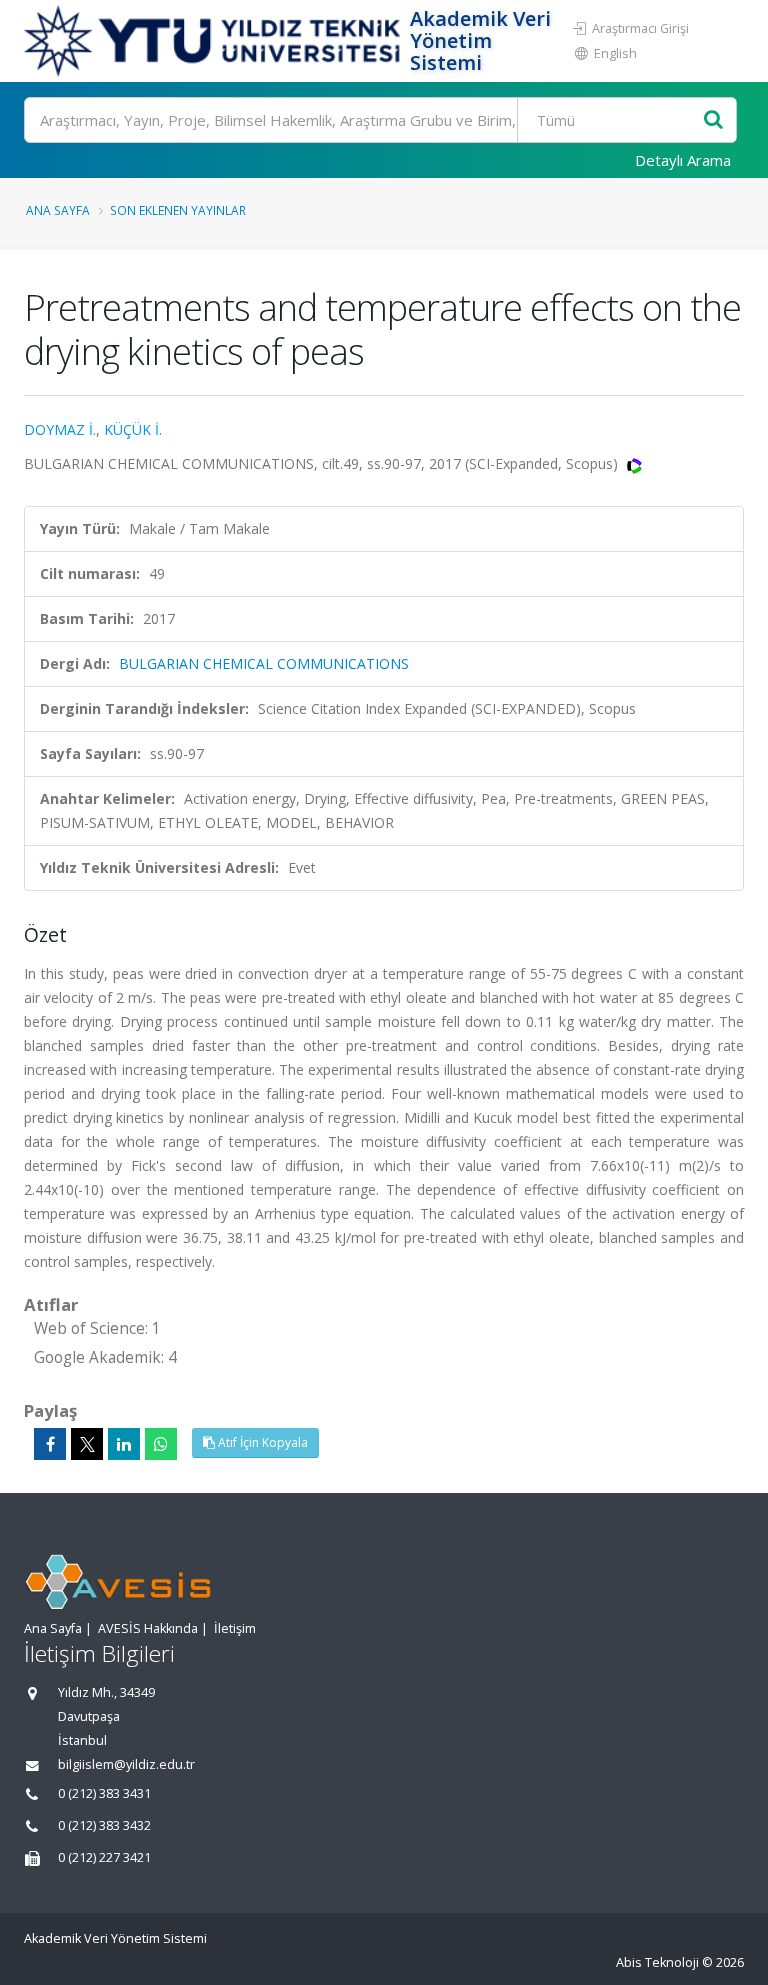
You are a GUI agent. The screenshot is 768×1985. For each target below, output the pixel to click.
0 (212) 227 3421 (104, 1857)
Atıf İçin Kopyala (261, 1442)
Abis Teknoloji (657, 1962)
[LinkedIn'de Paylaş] (124, 1444)
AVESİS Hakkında (148, 1628)
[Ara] (713, 120)
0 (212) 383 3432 (104, 1825)
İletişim (235, 1628)
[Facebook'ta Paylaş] (50, 1444)
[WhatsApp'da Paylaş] (161, 1444)
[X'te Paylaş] (87, 1444)
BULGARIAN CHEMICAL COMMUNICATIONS (264, 663)
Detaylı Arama (683, 160)
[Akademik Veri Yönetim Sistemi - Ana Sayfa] (214, 41)
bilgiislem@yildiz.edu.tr (126, 1764)
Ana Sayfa (58, 210)
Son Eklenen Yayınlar (178, 210)
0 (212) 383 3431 (104, 1793)
